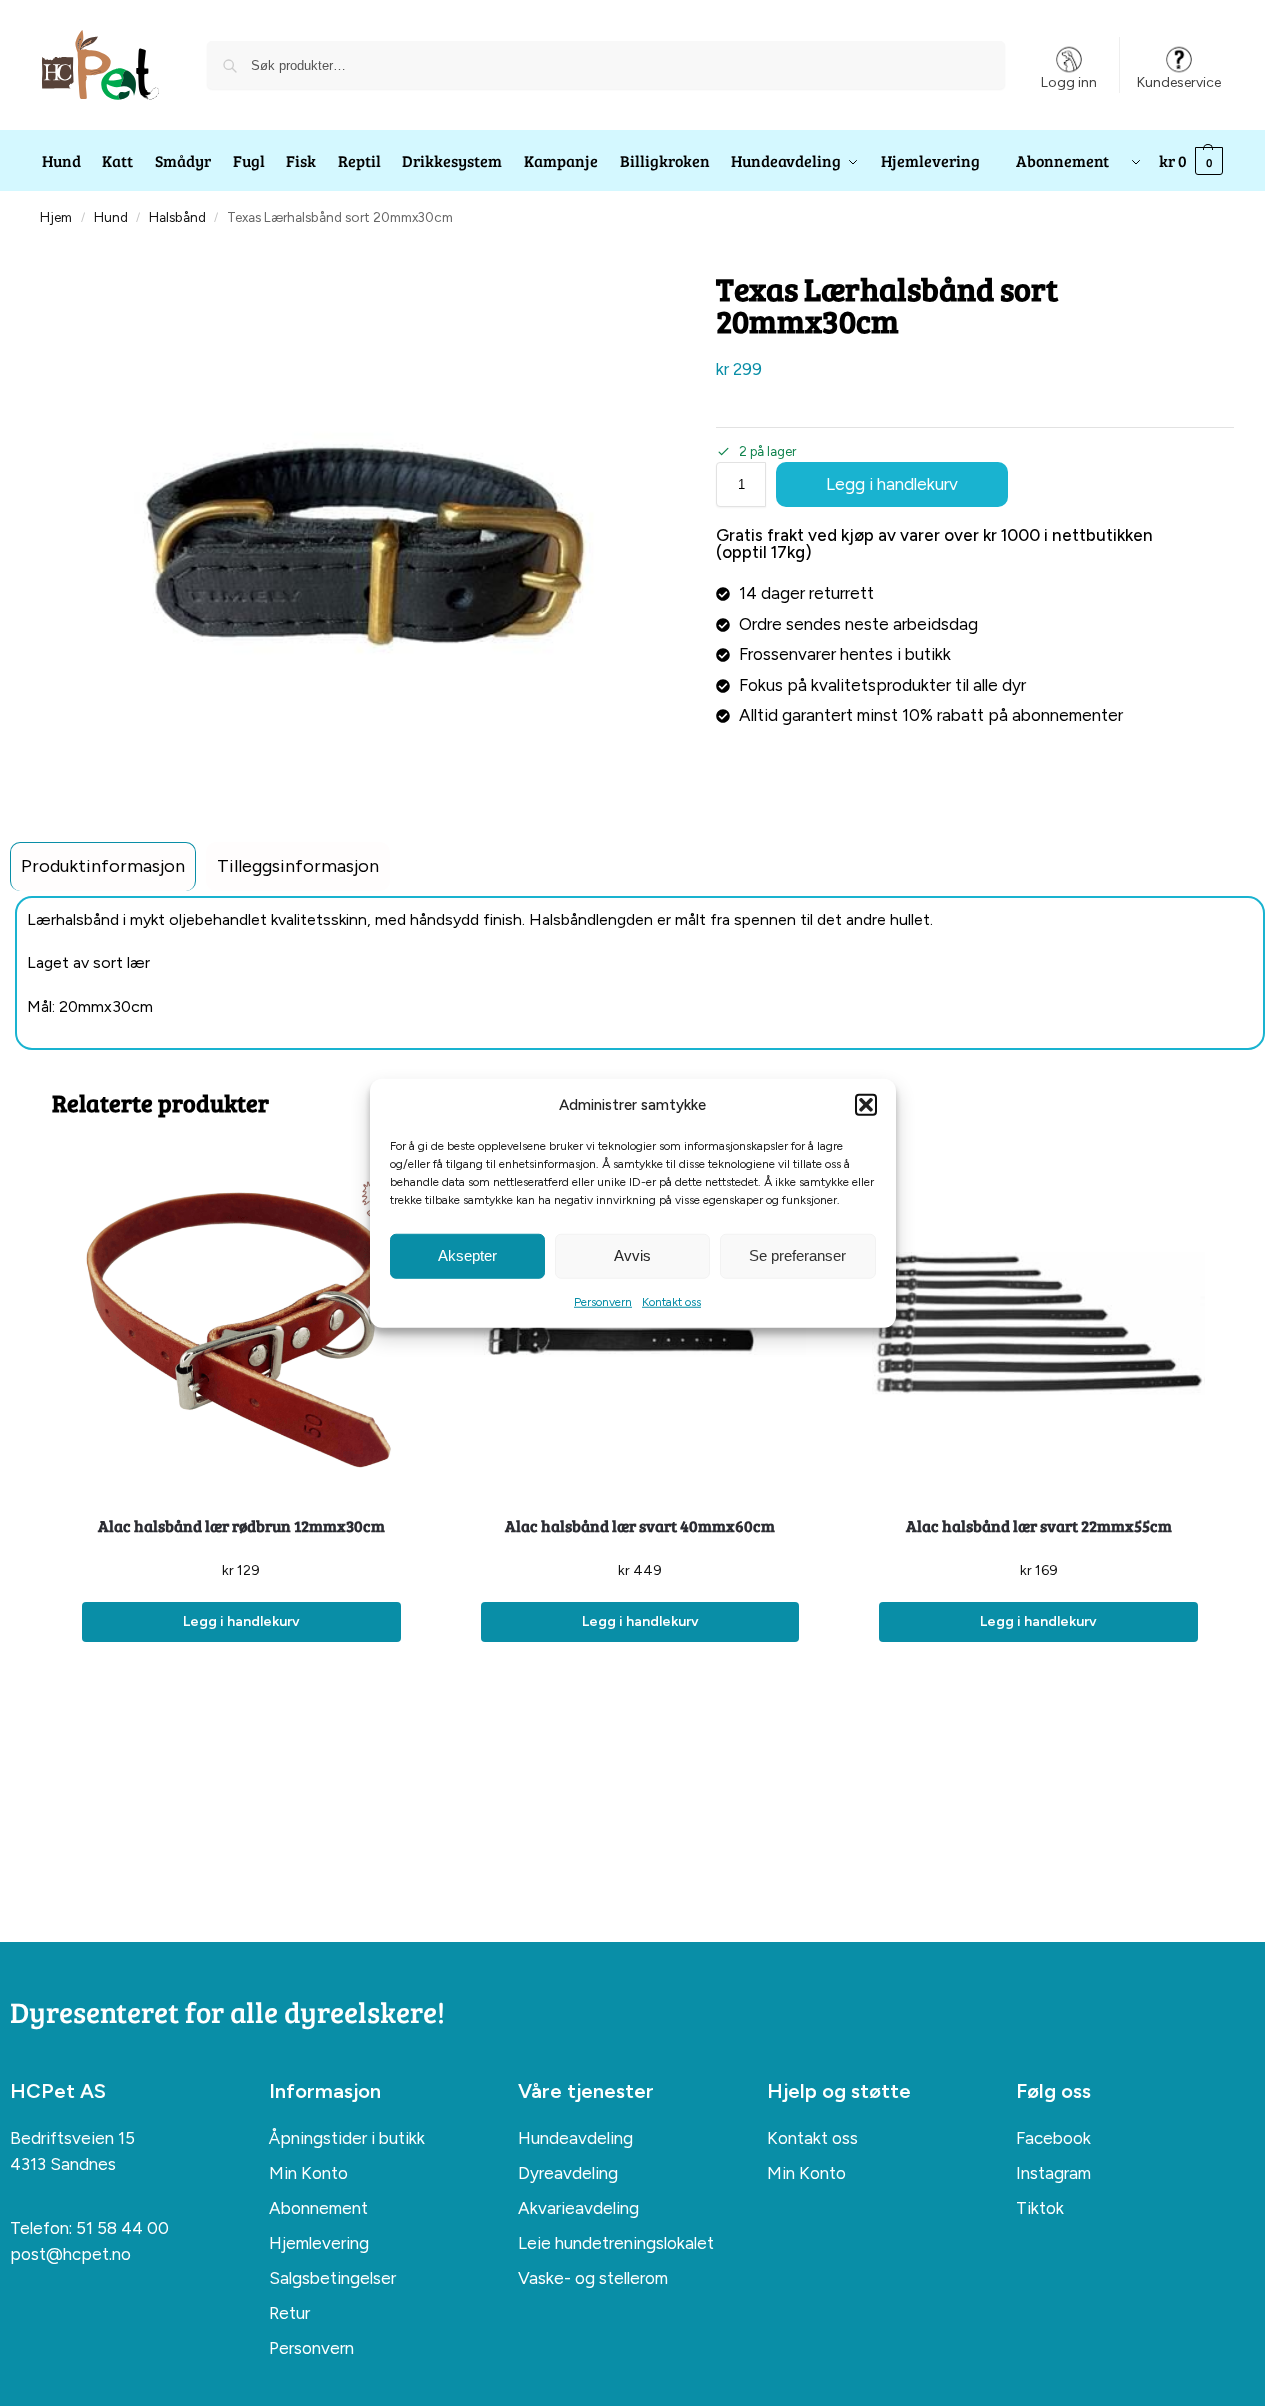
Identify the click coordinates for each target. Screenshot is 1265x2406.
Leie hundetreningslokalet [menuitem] (616, 2243)
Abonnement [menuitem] (318, 2208)
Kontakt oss (671, 1301)
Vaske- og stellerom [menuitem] (593, 2278)
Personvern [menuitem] (311, 2348)
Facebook (1053, 2138)
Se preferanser (797, 1255)
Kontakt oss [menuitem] (812, 2138)
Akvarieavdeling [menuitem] (578, 2208)
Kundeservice (1179, 82)
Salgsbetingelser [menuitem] (332, 2278)
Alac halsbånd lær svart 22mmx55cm (1039, 1525)
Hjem (56, 217)
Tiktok (1040, 2208)
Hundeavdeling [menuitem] (575, 2138)
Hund (111, 217)
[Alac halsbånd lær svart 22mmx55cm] (1038, 1323)
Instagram (1053, 2173)
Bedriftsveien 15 (72, 2138)
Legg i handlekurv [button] (241, 1621)
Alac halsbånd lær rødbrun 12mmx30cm (241, 1525)
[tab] (103, 866)
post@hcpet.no (70, 2254)
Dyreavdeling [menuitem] (568, 2173)
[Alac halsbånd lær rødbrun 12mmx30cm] (241, 1323)
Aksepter (467, 1255)
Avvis (632, 1255)
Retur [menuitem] (289, 2313)
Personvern (603, 1301)
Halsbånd (177, 217)
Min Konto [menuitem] (308, 2173)
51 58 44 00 (122, 2228)
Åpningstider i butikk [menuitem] (347, 2138)
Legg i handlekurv (892, 484)
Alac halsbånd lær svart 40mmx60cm (640, 1525)
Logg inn (1069, 82)
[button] (866, 1105)
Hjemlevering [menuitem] (319, 2243)
